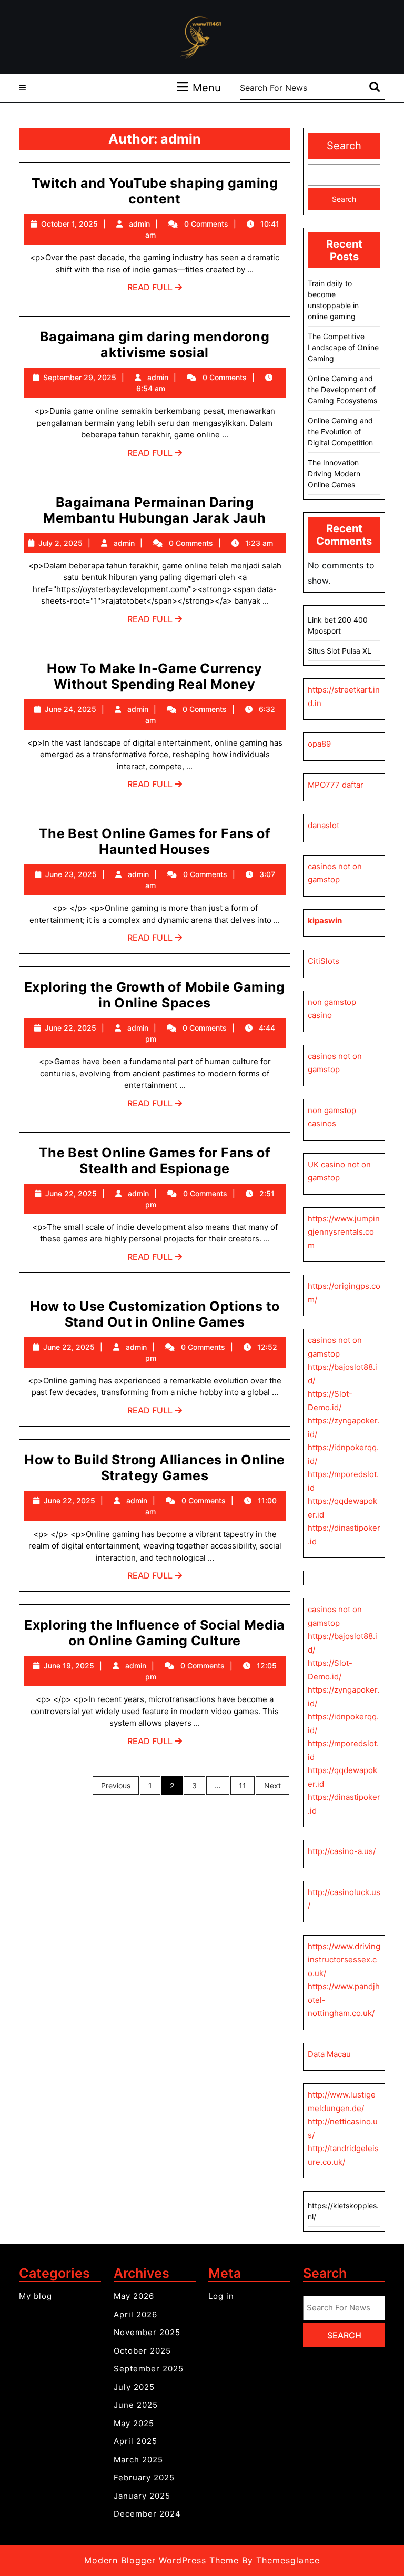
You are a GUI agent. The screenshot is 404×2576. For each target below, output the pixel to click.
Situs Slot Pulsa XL (340, 651)
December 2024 (147, 2514)
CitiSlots (324, 961)
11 (243, 1785)
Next (272, 1785)
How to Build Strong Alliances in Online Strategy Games (155, 1468)
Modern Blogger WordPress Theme (161, 2560)
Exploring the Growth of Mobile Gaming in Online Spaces (155, 995)
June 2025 (136, 2405)
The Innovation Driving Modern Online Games (334, 474)
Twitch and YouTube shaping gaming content (155, 191)
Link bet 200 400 (338, 620)
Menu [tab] (207, 88)
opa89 (319, 744)
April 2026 (135, 2314)
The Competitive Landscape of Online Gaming (343, 347)
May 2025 (134, 2423)
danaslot (324, 825)
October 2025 (142, 2351)
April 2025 (135, 2441)
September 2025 (149, 2369)
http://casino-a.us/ (342, 1851)
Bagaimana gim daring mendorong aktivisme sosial (155, 344)
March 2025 (138, 2460)
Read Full (155, 290)
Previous (116, 1785)
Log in (221, 2296)
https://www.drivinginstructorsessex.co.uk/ (344, 1960)
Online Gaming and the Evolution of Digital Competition (340, 431)
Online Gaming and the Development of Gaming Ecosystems (342, 389)
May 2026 (134, 2296)
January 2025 (142, 2496)
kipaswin (325, 920)
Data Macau (329, 2054)
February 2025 (144, 2477)
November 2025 (147, 2332)
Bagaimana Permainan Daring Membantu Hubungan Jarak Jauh (154, 510)
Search (344, 146)
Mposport (324, 631)
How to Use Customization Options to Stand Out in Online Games (155, 1314)
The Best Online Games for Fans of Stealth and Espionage (155, 1160)
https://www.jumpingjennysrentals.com (344, 1232)
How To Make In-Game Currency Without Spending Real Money (154, 676)
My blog (36, 2296)
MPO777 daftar (336, 785)
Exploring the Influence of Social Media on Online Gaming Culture (155, 1633)
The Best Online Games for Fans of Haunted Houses (155, 841)
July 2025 (134, 2387)
